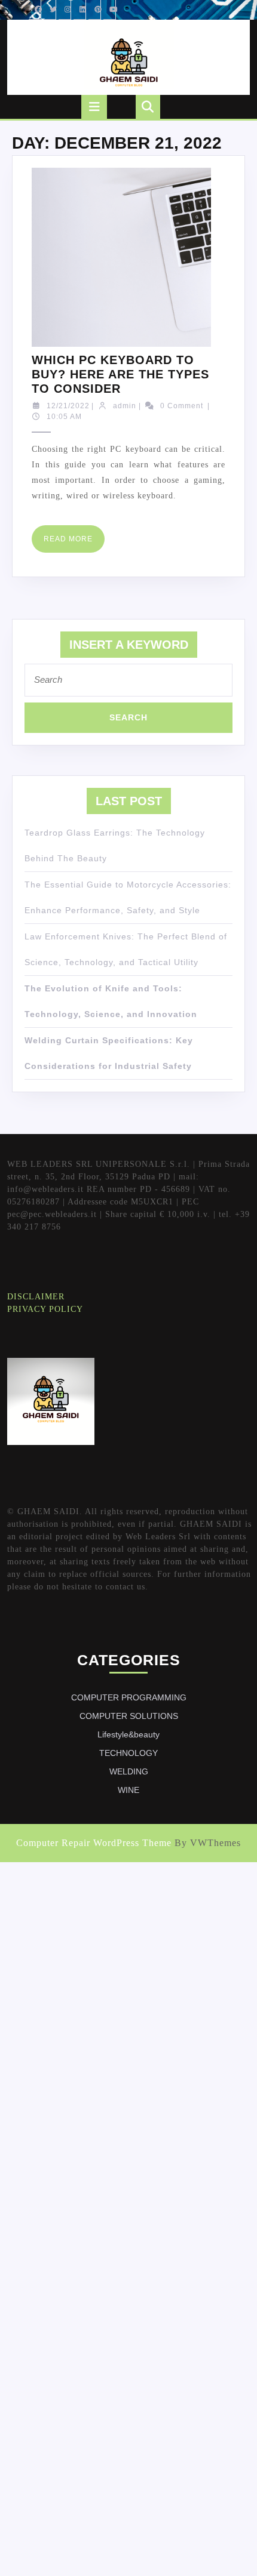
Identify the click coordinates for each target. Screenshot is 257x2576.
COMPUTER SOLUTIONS (129, 1716)
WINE (128, 1790)
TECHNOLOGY (128, 1753)
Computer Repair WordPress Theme (94, 1843)
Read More (74, 543)
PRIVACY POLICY (45, 1309)
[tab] (94, 107)
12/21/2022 (68, 406)
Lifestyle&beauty (128, 1734)
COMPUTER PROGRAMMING (129, 1697)
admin (125, 406)
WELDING (129, 1771)
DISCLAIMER (36, 1297)
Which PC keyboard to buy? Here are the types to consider (120, 374)
